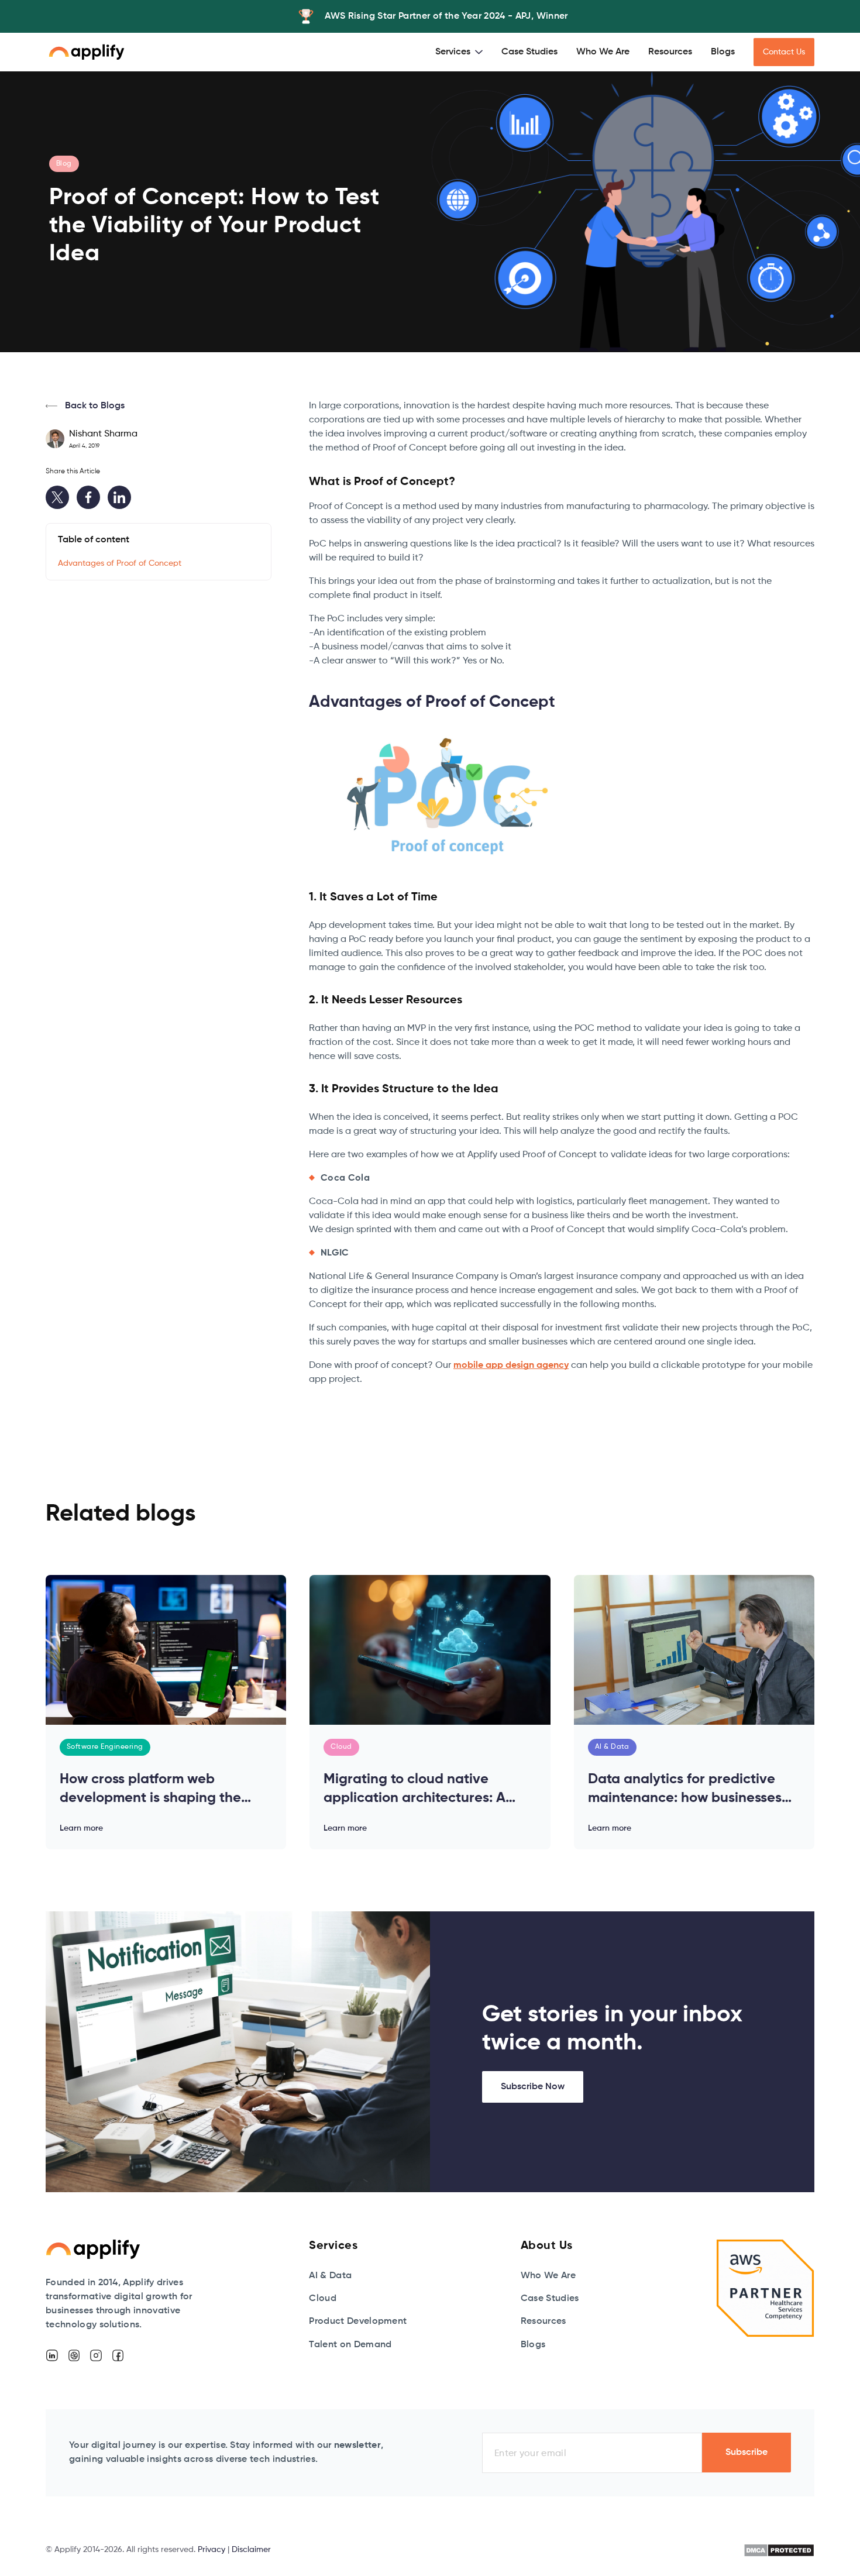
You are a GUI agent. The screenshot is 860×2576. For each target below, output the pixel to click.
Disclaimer (251, 2550)
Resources (670, 52)
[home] (87, 52)
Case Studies (529, 52)
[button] (459, 52)
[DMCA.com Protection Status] (779, 2550)
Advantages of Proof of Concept (120, 563)
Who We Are (603, 52)
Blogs (723, 52)
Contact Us (784, 52)
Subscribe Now (533, 2087)
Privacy (211, 2550)
